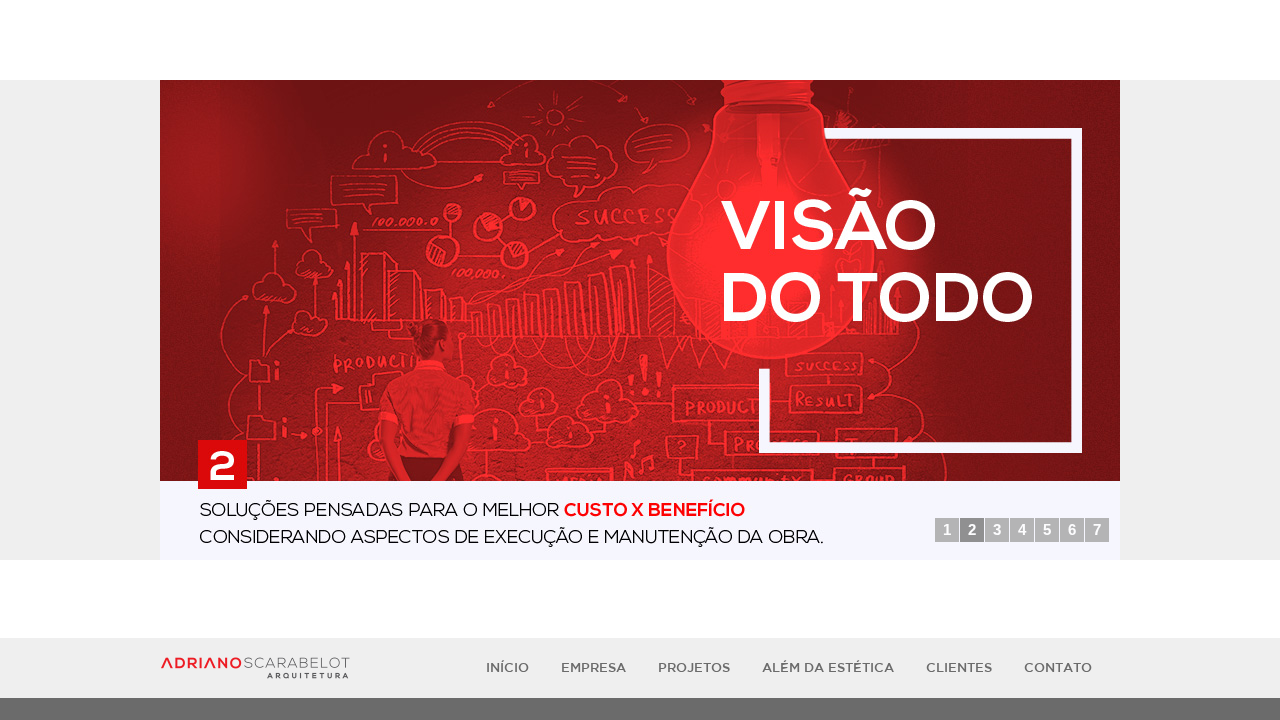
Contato (1058, 667)
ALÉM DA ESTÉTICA (828, 667)
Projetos (694, 667)
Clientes (959, 667)
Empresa (593, 667)
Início (507, 667)
